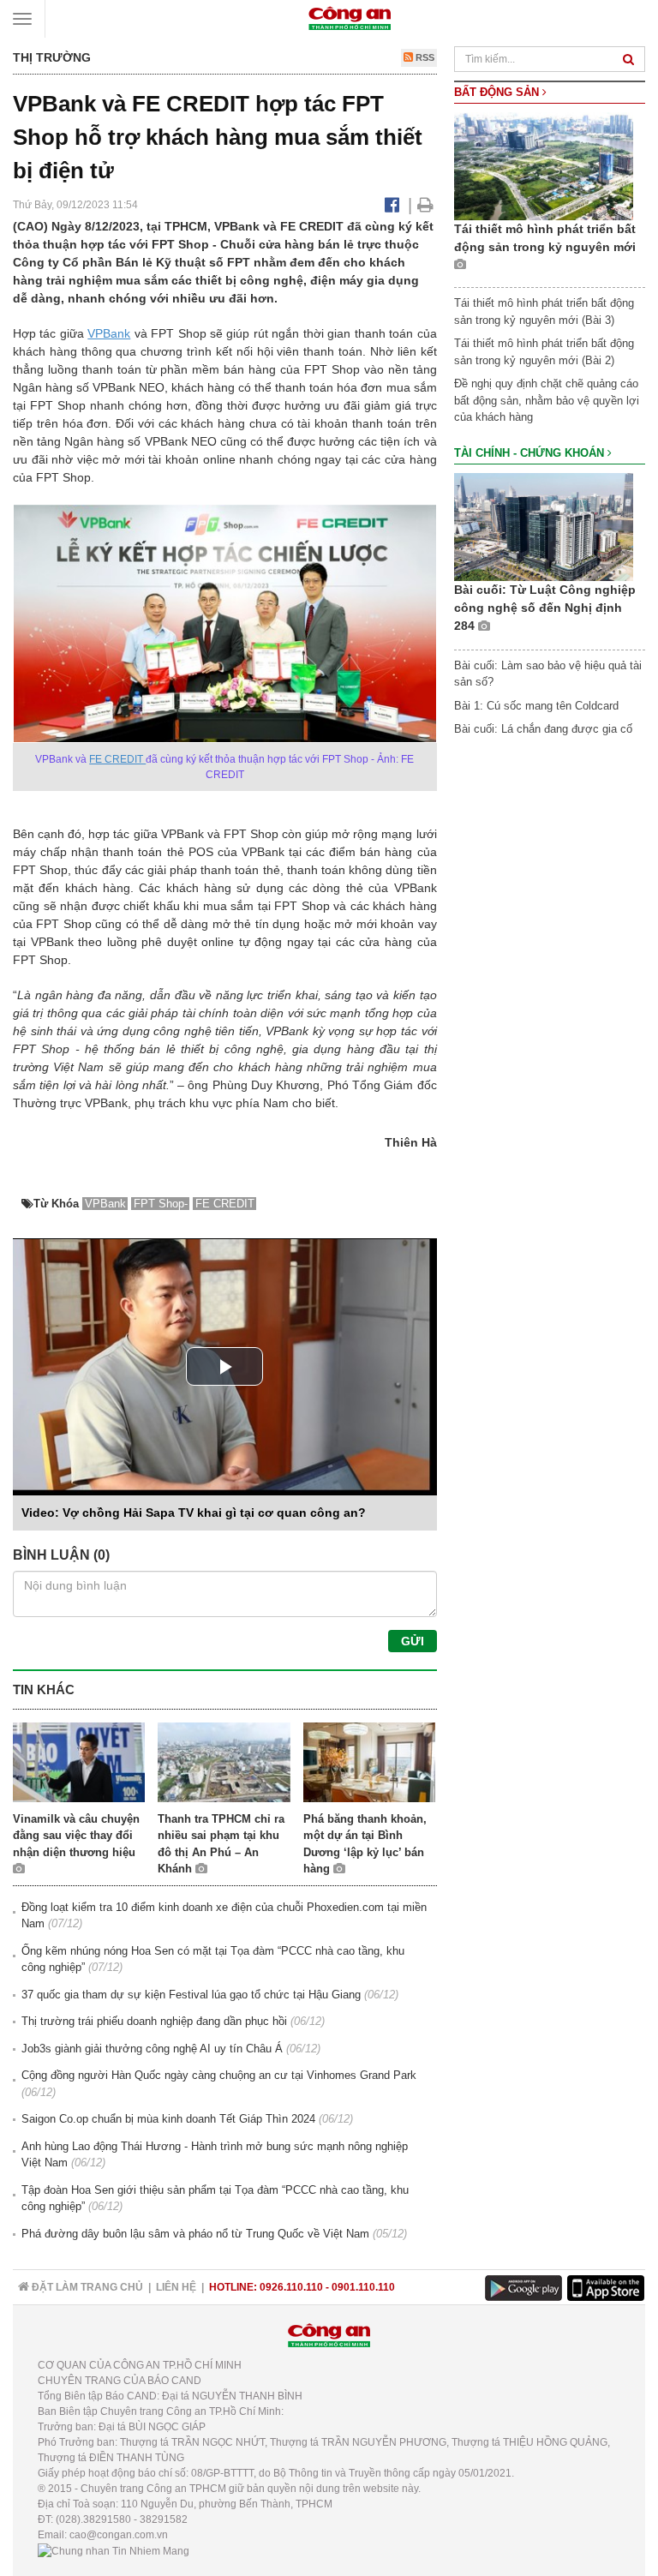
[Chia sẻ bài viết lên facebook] (392, 205)
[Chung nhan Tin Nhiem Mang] (114, 2550)
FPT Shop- (161, 1204)
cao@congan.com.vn (119, 2535)
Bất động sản (498, 92)
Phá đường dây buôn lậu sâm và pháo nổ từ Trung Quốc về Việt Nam (195, 2234)
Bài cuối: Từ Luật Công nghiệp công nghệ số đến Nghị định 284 (545, 608)
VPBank (109, 333)
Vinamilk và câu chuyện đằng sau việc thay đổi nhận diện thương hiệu (76, 1836)
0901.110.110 (363, 2287)
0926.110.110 (291, 2287)
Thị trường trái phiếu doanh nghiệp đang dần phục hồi (154, 2021)
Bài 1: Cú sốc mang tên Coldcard (536, 706)
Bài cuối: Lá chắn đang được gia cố (543, 729)
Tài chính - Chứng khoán (531, 453)
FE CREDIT (117, 759)
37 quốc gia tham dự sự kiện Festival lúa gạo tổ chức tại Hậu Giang (191, 1995)
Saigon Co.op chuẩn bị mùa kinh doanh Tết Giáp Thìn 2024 (168, 2119)
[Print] (425, 205)
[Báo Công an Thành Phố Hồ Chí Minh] (350, 18)
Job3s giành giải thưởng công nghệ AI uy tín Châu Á (152, 2049)
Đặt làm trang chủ (86, 2287)
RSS (424, 57)
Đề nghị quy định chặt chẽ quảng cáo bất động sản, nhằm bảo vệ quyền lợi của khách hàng (547, 400)
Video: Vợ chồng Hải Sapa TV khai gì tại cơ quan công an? (194, 1513)
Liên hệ (176, 2287)
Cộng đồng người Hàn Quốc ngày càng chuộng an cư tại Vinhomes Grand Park (219, 2075)
